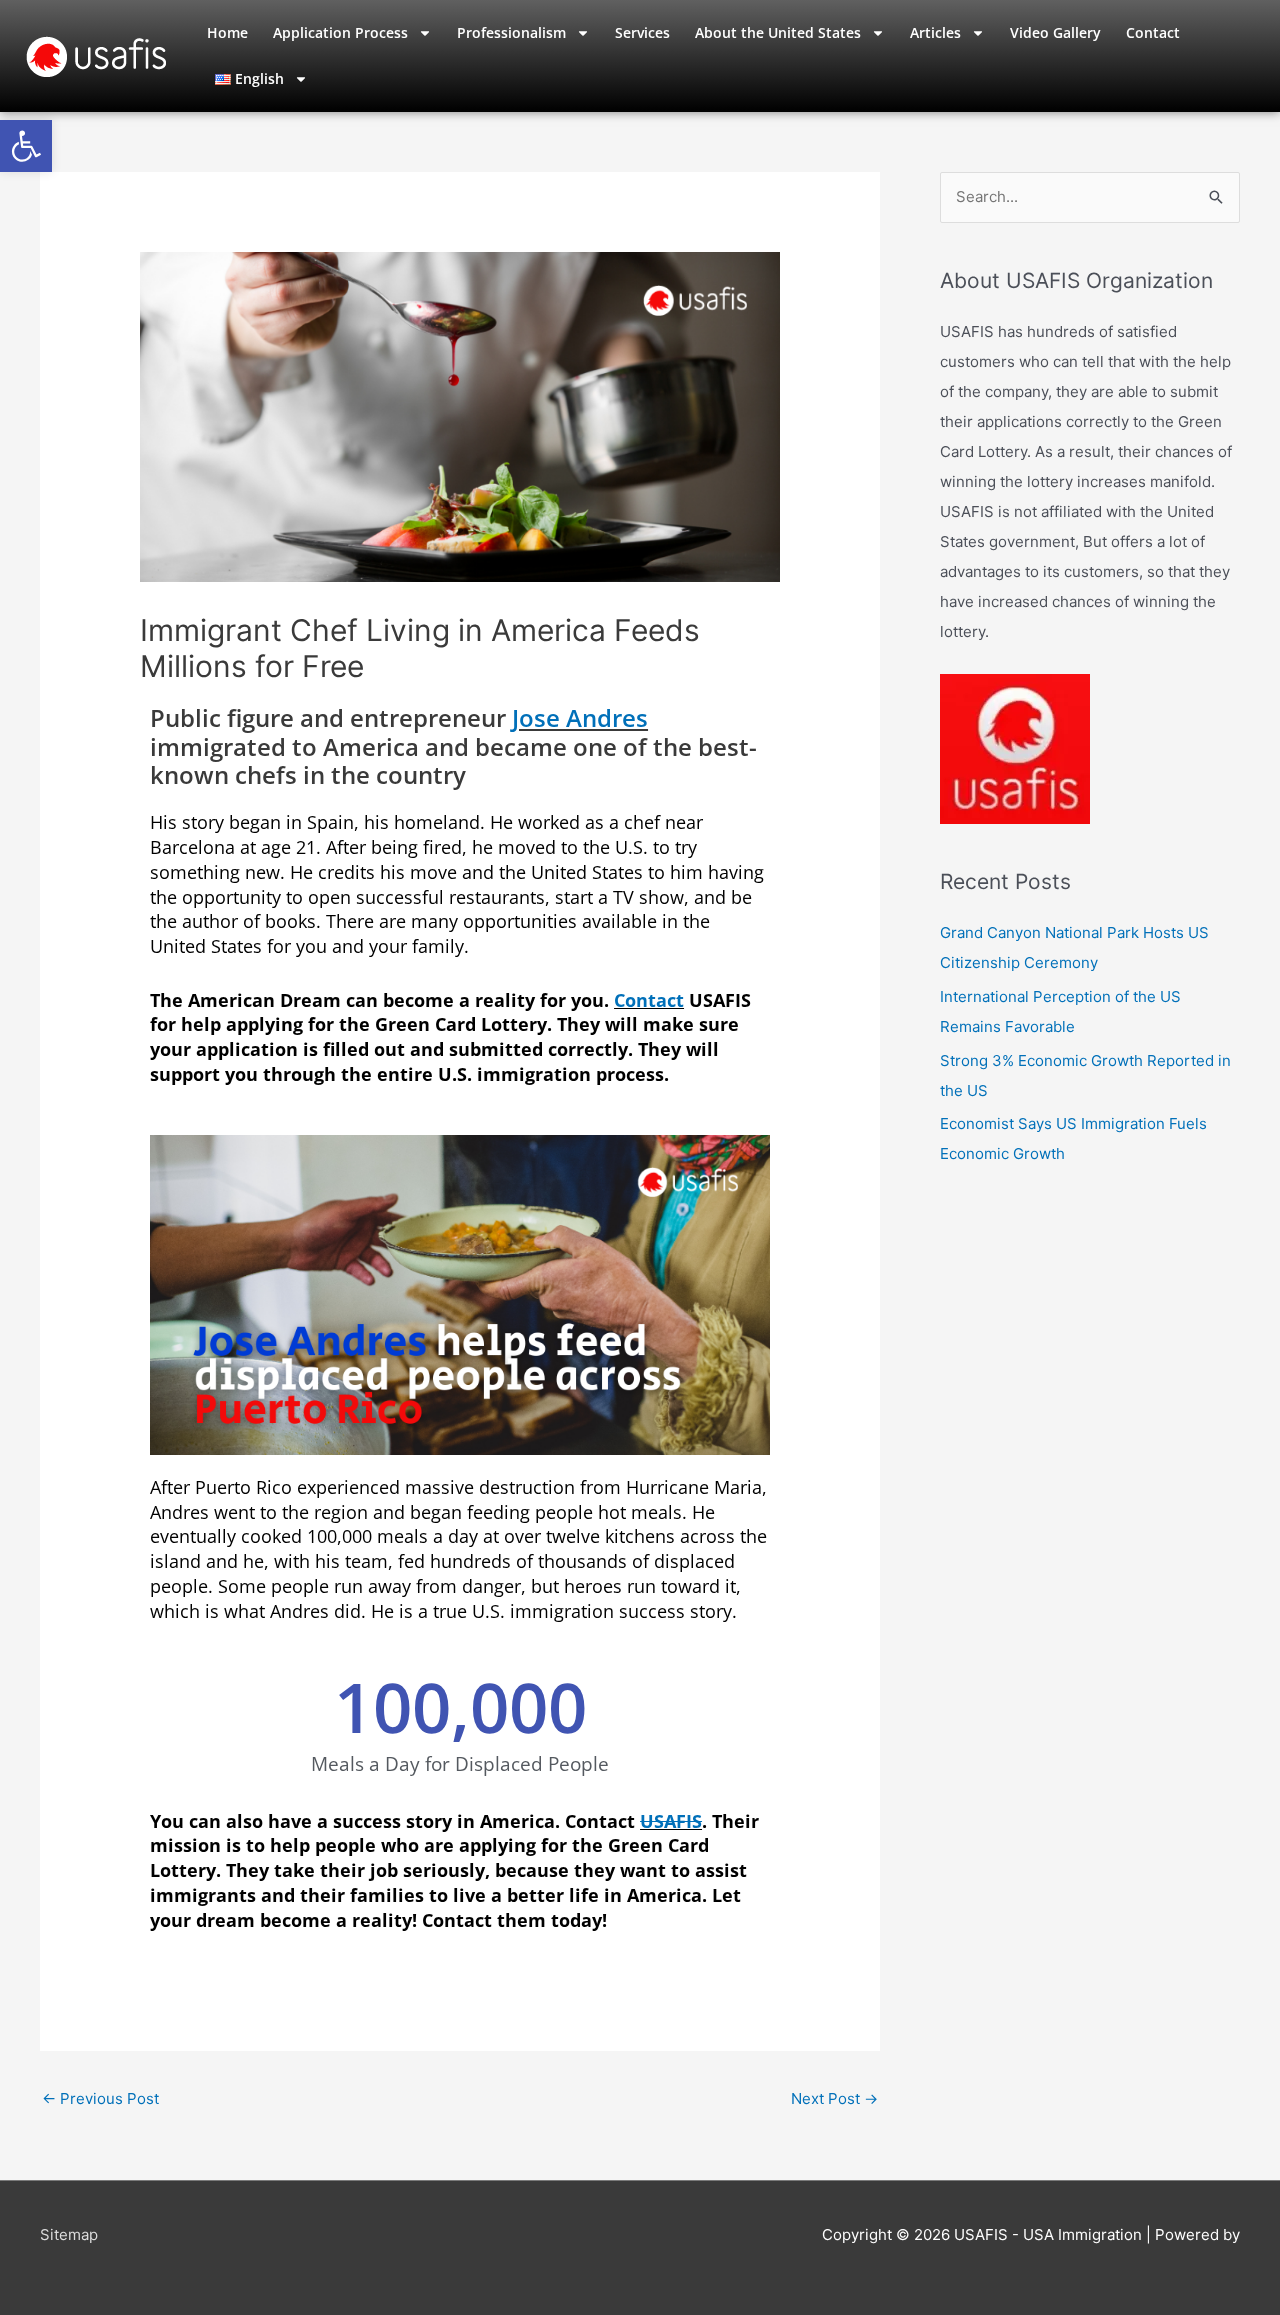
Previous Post (100, 2098)
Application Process (340, 32)
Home (227, 32)
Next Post (834, 2098)
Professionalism (511, 32)
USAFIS (671, 1821)
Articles (935, 32)
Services (642, 32)
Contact (1153, 32)
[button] (26, 146)
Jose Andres (580, 717)
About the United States (778, 32)
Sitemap (69, 2234)
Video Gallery (1055, 32)
